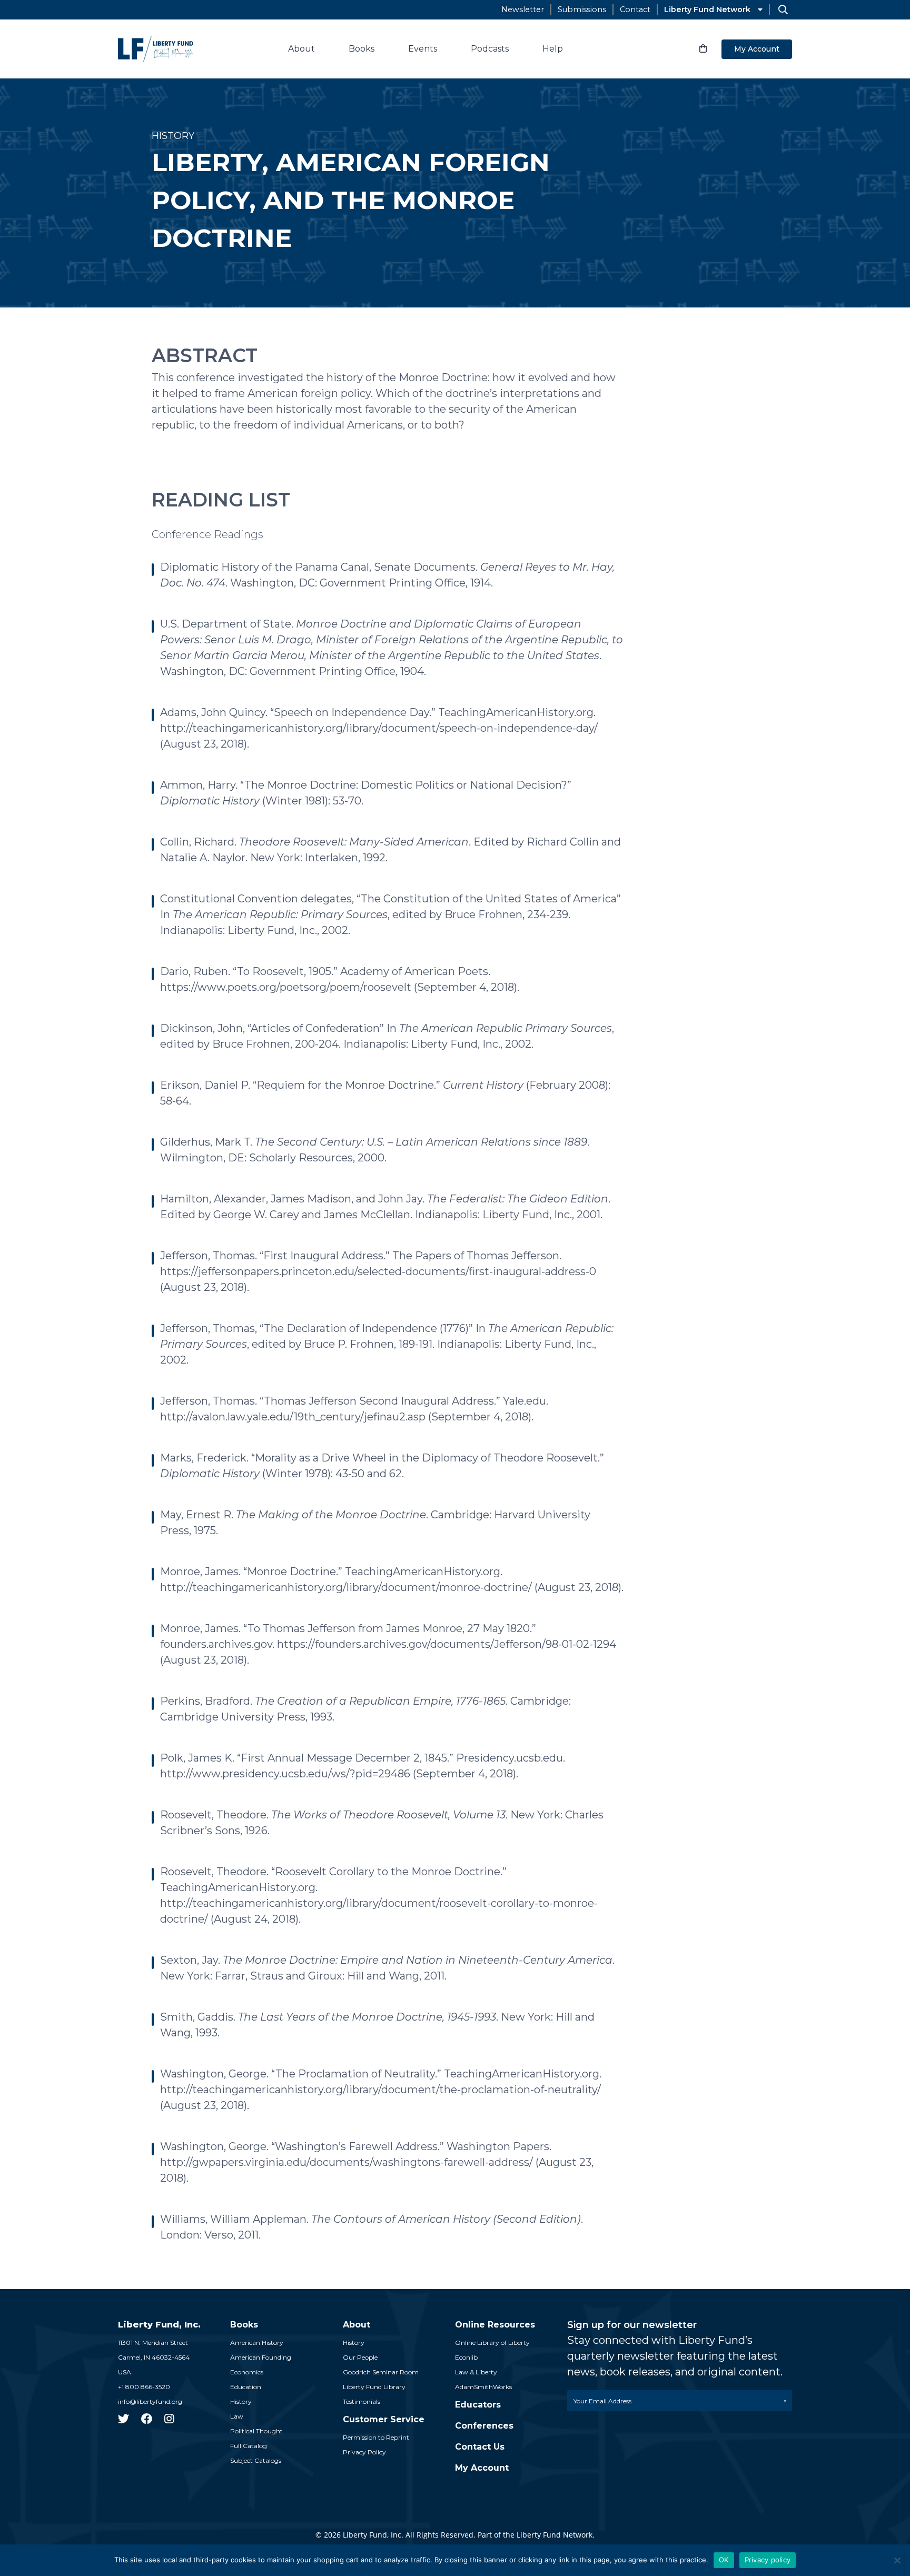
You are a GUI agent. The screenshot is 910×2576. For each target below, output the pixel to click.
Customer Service (384, 2419)
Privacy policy (768, 2560)
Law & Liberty (476, 2372)
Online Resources (495, 2325)
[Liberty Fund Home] (156, 49)
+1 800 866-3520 (144, 2387)
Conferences (484, 2426)
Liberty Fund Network (707, 9)
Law (237, 2416)
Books (362, 49)
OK (724, 2560)
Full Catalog (249, 2446)
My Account (757, 49)
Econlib (466, 2357)
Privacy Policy (364, 2452)
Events (423, 49)
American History (257, 2343)
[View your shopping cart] (703, 49)
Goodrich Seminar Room (381, 2372)
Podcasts (490, 49)
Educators (478, 2405)
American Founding (261, 2357)
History (241, 2401)
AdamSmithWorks (483, 2387)
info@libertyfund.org (150, 2401)
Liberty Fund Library (374, 2387)
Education (246, 2387)
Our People (360, 2357)
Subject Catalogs (256, 2460)
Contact (635, 9)
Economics (247, 2372)
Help (553, 49)
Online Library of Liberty (492, 2343)
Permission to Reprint (376, 2437)
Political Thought (256, 2431)
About (301, 49)
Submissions (582, 9)
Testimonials (362, 2401)
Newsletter (523, 9)
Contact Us (480, 2447)
